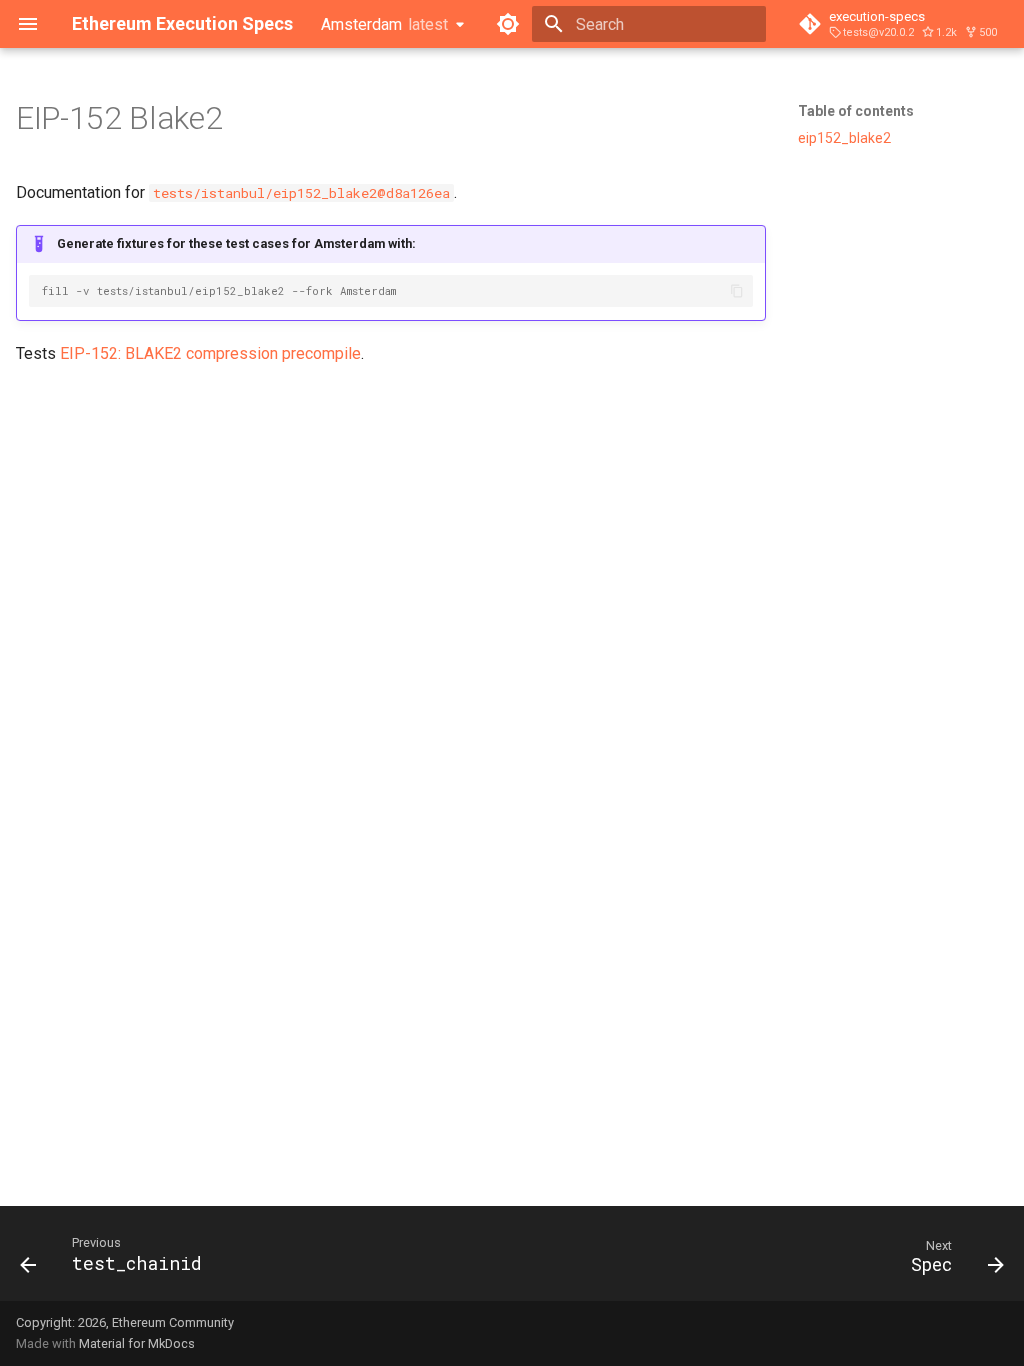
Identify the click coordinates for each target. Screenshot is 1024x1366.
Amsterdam (384, 24)
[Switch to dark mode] (508, 24)
